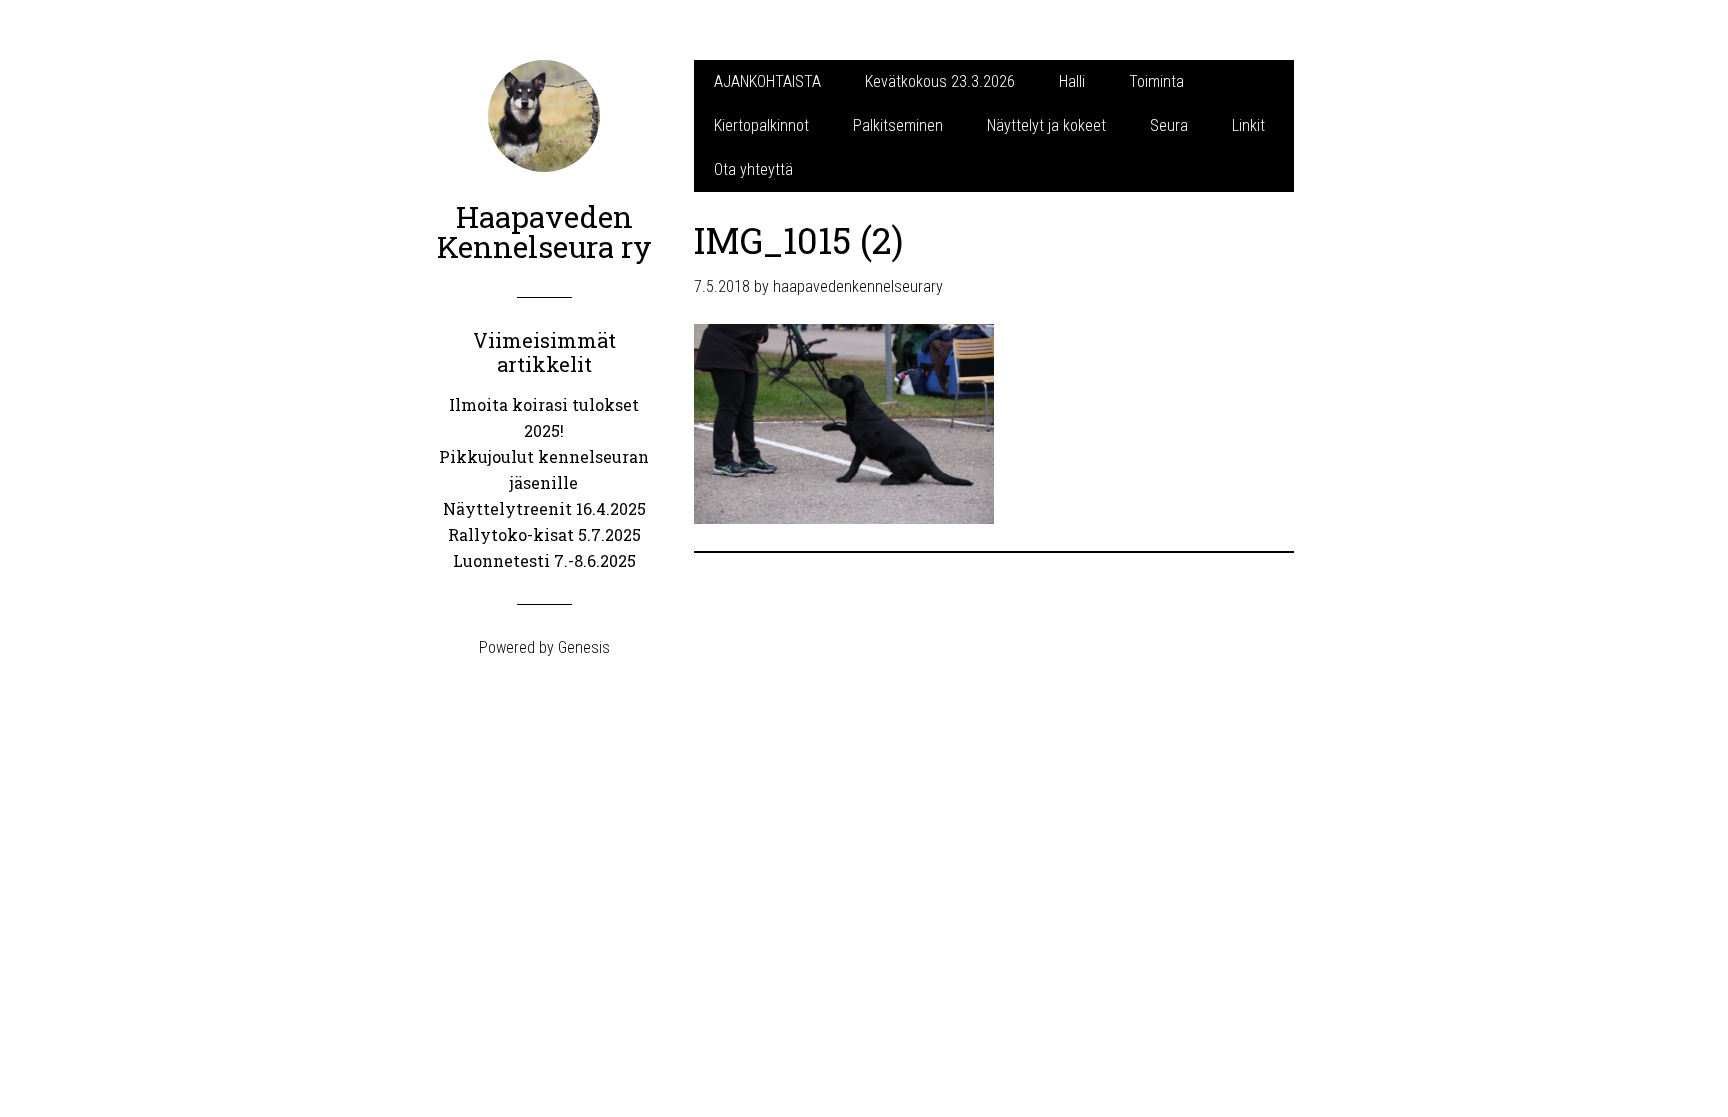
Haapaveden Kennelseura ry (544, 231)
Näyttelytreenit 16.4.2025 (544, 508)
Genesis (584, 647)
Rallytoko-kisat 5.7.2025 (544, 534)
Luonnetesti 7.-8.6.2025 (544, 560)
